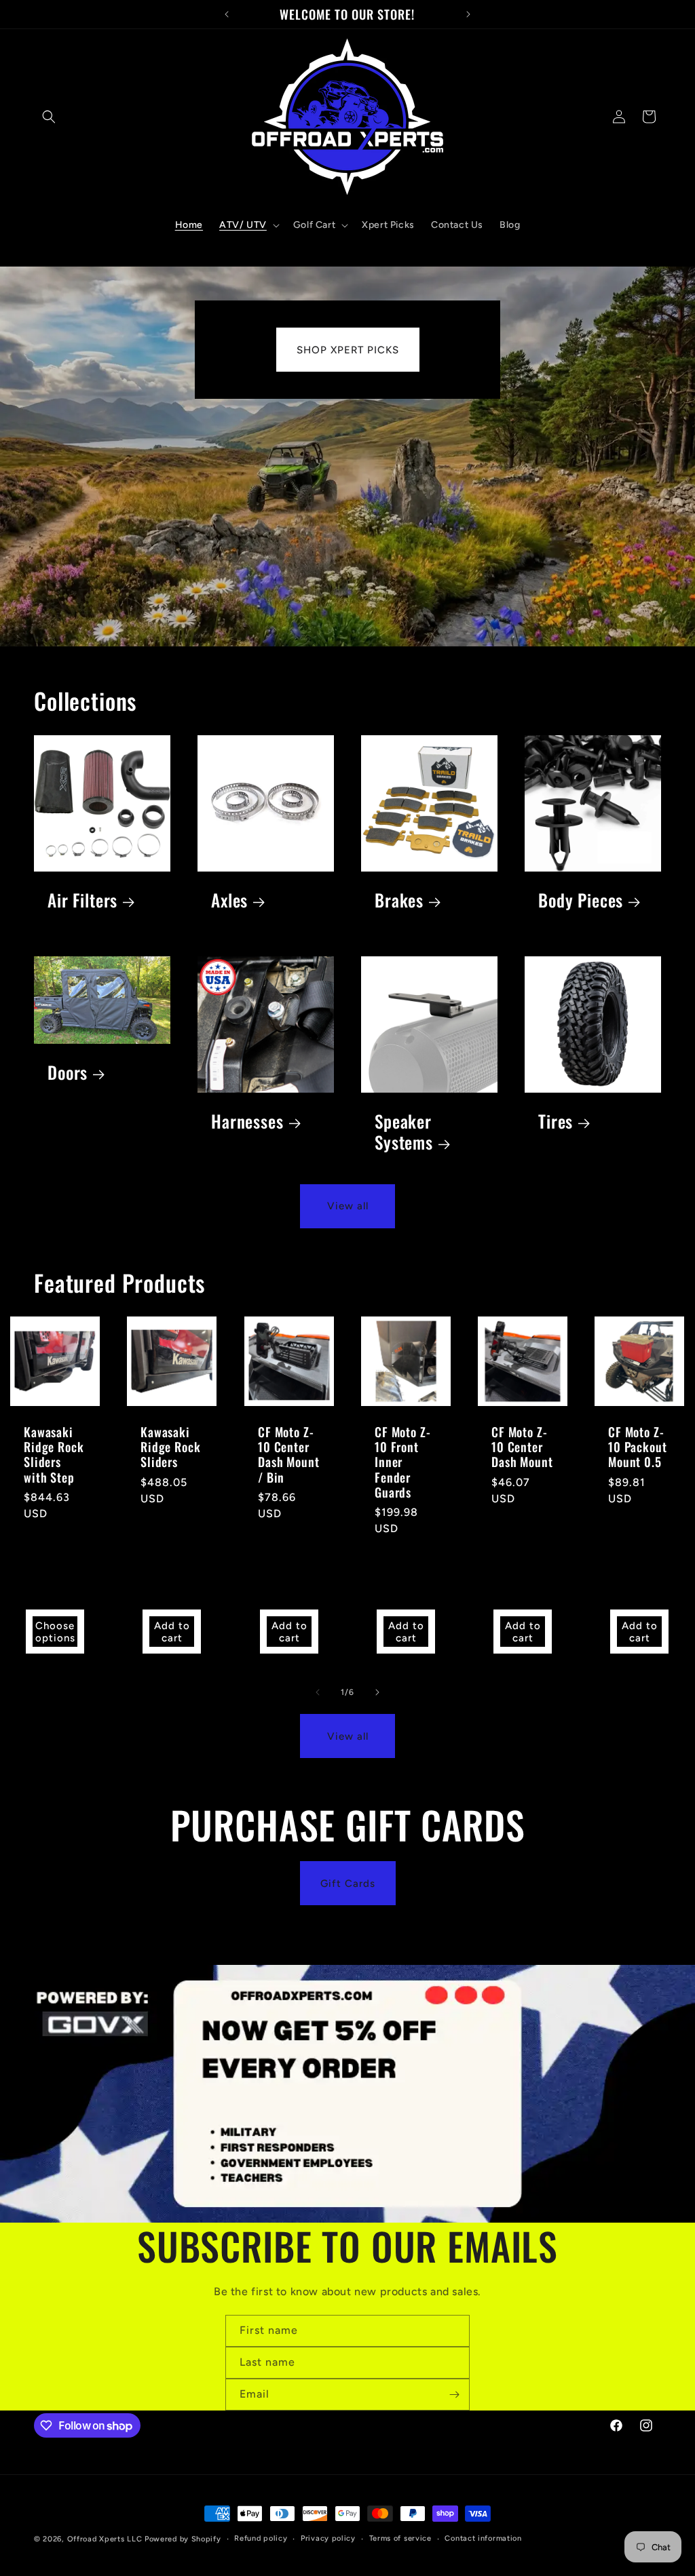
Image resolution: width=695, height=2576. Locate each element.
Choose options (55, 1632)
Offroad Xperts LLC (105, 2539)
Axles (229, 900)
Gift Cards (348, 1884)
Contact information (483, 2538)
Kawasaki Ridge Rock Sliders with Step (54, 1455)
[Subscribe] (454, 2395)
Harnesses (247, 1121)
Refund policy (261, 2538)
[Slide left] (318, 1692)
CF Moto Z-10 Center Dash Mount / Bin (288, 1455)
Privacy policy (328, 2538)
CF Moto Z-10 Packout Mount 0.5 (637, 1447)
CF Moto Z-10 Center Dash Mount (522, 1447)
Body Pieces (581, 900)
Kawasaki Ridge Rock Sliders (170, 1447)
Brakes (399, 900)
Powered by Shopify (183, 2539)
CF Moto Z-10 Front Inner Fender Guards (402, 1462)
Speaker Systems (404, 1132)
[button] (49, 117)
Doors (68, 1073)
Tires (556, 1121)
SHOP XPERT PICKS (348, 350)
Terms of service (400, 2538)
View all (348, 1206)
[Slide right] (377, 1692)
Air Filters (82, 900)
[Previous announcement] (227, 14)
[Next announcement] (468, 14)
